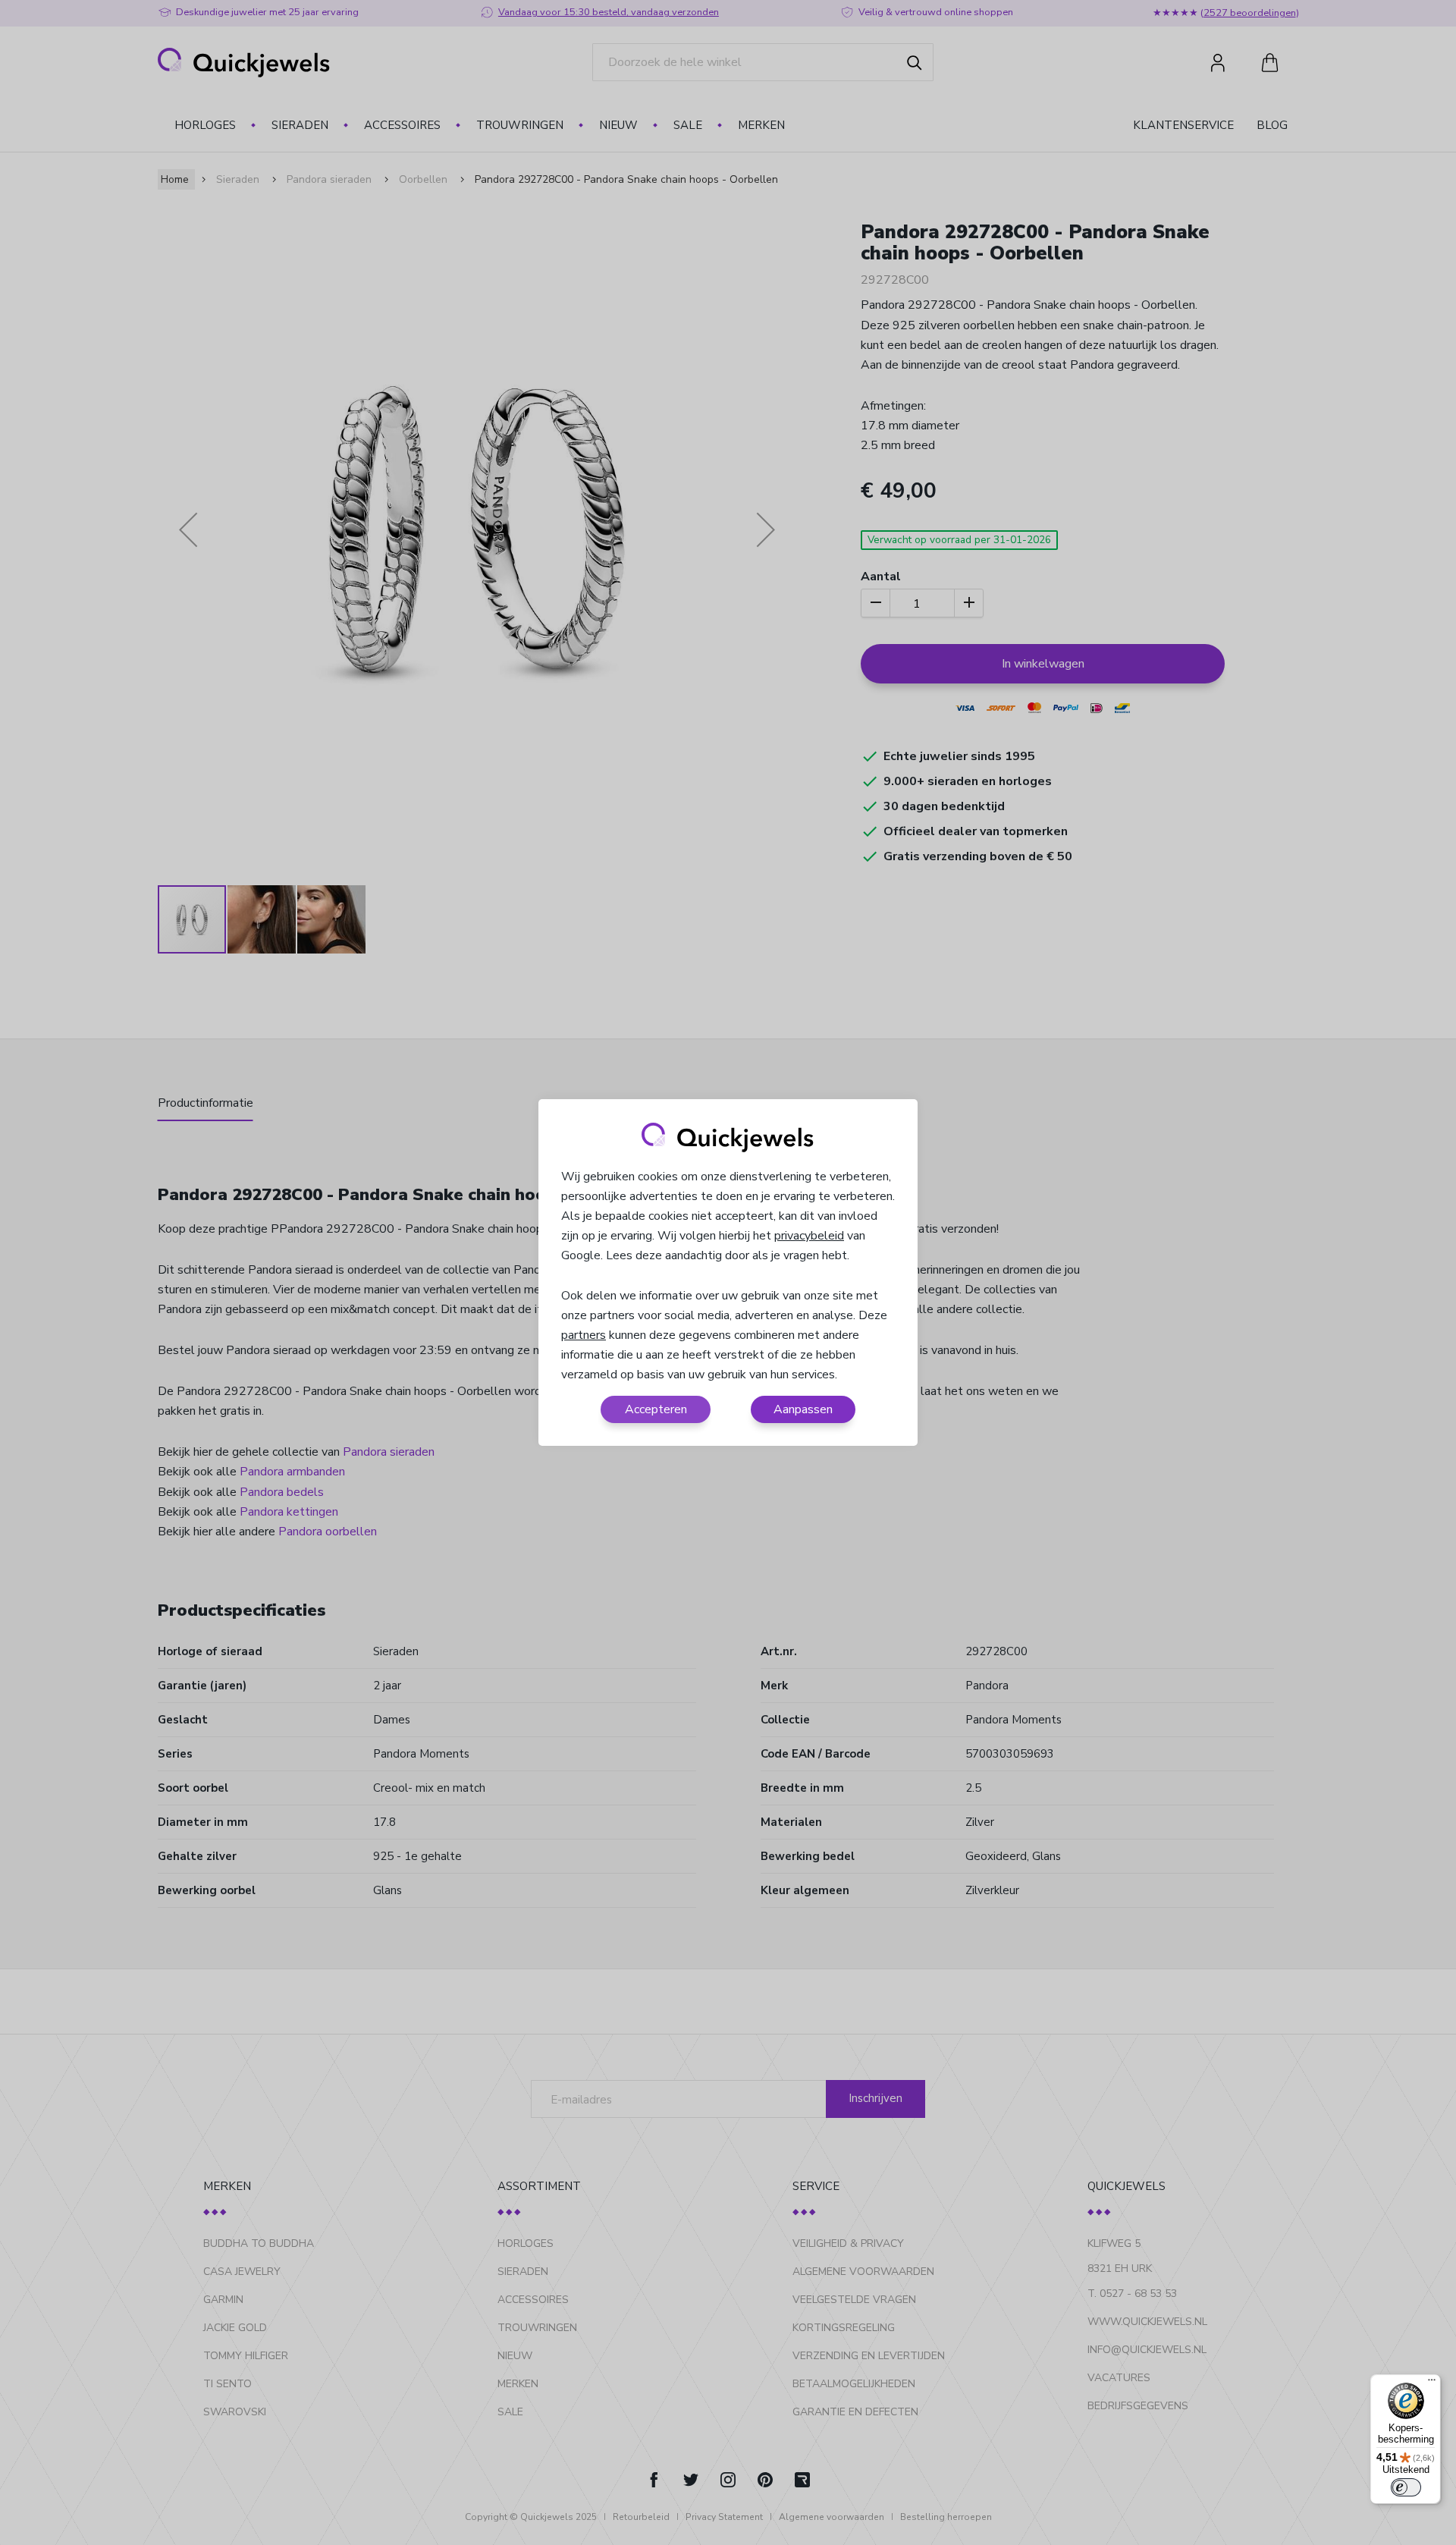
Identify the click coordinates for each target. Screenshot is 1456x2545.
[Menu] (1432, 2383)
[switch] (1406, 2487)
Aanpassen (803, 1409)
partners (584, 1335)
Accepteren (656, 1409)
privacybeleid (809, 1236)
